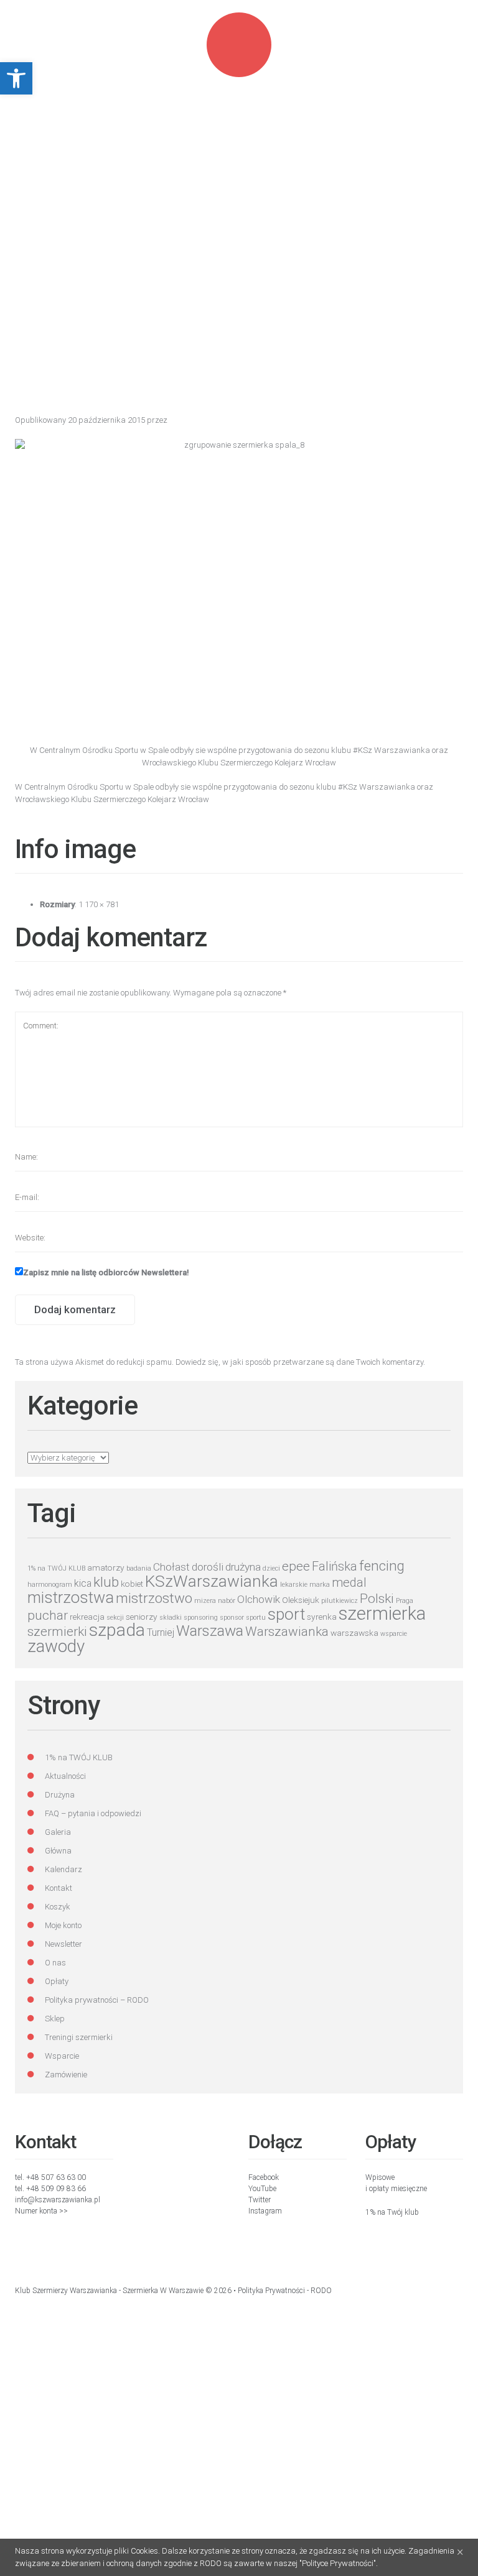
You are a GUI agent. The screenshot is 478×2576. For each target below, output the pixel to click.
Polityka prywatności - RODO (285, 2291)
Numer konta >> (41, 2211)
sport (286, 1614)
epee (296, 1566)
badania (139, 1568)
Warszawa (210, 1631)
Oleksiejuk (301, 1600)
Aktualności (65, 1776)
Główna (58, 1851)
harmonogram (50, 1585)
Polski (377, 1599)
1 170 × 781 (99, 904)
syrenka (322, 1617)
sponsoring (201, 1618)
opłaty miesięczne (398, 2189)
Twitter (260, 2200)
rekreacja (87, 1617)
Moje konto (63, 1925)
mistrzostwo (154, 1598)
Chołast (171, 1567)
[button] (16, 78)
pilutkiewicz (340, 1601)
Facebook (264, 2177)
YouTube (262, 2189)
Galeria (58, 1832)
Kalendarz (63, 1869)
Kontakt (59, 1888)
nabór (227, 1601)
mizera (205, 1601)
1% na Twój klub (392, 2212)
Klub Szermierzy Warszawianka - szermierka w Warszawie (109, 2291)
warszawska (354, 1633)
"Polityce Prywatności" (338, 2563)
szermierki (57, 1632)
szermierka (382, 1613)
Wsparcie (62, 2056)
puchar (48, 1615)
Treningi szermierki (79, 2037)
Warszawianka (287, 1632)
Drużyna (60, 1795)
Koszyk (58, 1907)
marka (320, 1585)
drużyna (243, 1567)
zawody (56, 1646)
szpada (117, 1630)
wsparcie (394, 1634)
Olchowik (259, 1599)
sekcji (115, 1618)
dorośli (208, 1567)
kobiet (132, 1584)
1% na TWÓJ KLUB (56, 1568)
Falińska (335, 1567)
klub (106, 1582)
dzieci (271, 1568)
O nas (55, 1963)
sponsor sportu (243, 1618)
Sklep (55, 2019)
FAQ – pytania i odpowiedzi (93, 1813)
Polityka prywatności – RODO (97, 2000)
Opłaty (57, 1981)
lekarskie (294, 1585)
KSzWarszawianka (212, 1581)
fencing (382, 1566)
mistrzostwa (71, 1597)
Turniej (161, 1632)
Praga (405, 1601)
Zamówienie (66, 2075)
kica (83, 1583)
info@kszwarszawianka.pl (58, 2200)
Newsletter (63, 1944)
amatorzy (106, 1567)
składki (171, 1618)
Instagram (265, 2211)
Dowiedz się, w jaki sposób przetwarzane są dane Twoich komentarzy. (300, 1362)
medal (349, 1583)
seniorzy (142, 1617)
